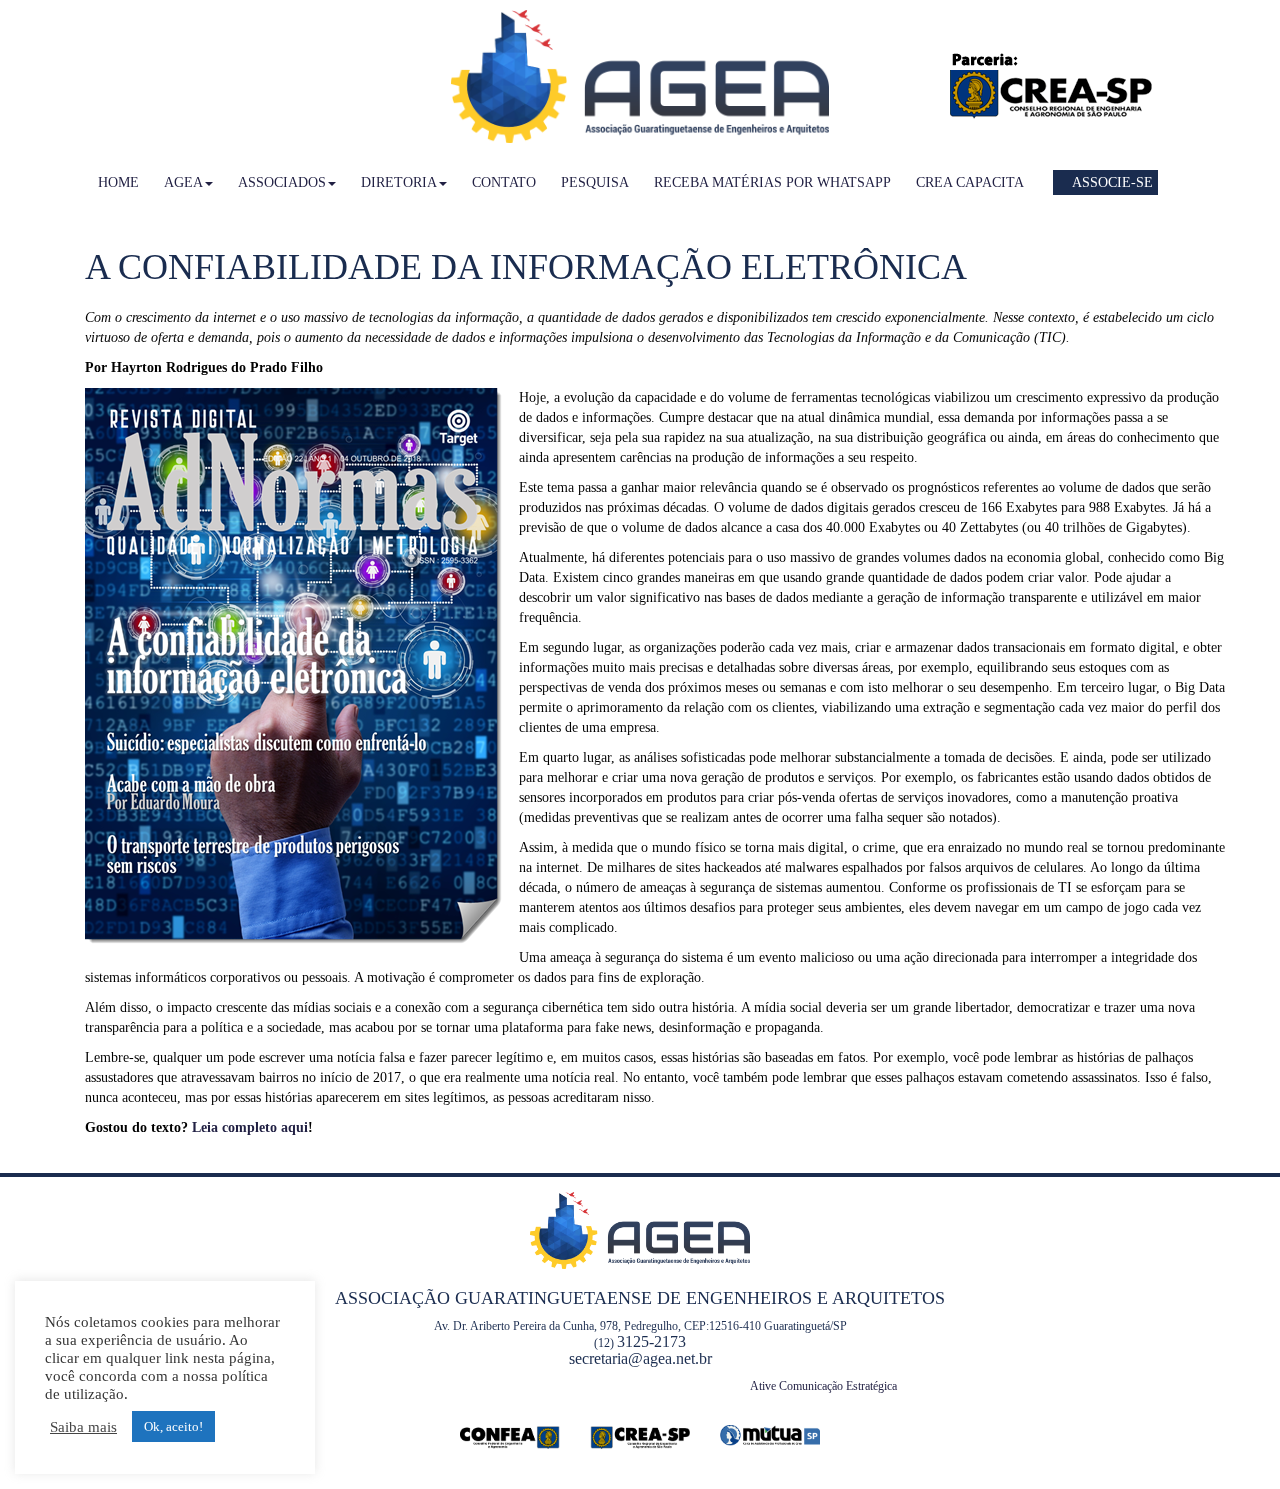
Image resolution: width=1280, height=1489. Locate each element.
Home (118, 182)
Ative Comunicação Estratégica (823, 1386)
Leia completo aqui (250, 1127)
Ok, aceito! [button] (173, 1426)
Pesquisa (595, 182)
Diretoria (399, 182)
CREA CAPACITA (970, 182)
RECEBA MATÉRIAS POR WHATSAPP (772, 182)
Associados (282, 182)
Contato (504, 182)
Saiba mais (83, 1427)
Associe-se (1111, 182)
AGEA (183, 182)
